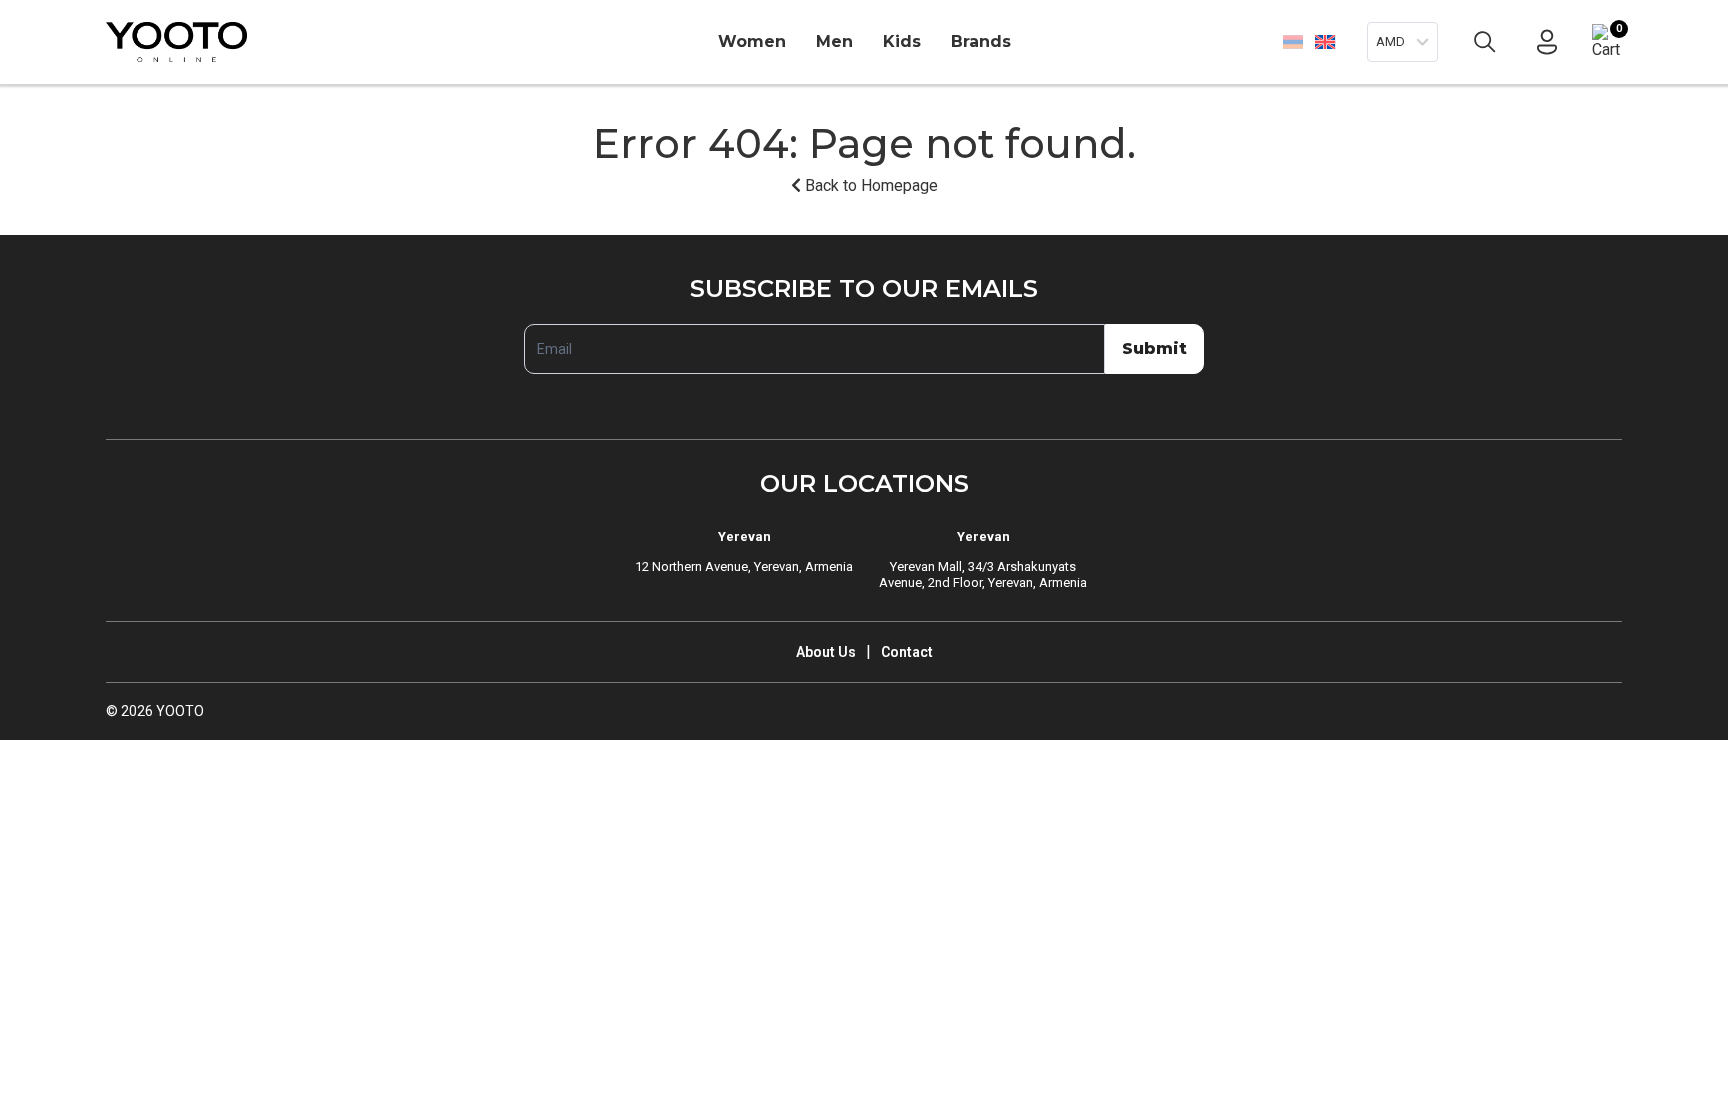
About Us (826, 652)
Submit (1154, 348)
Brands (981, 41)
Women (752, 41)
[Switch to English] (1324, 41)
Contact (907, 652)
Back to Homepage (869, 185)
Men (834, 41)
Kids (902, 41)
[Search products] (1485, 42)
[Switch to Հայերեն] (1293, 42)
